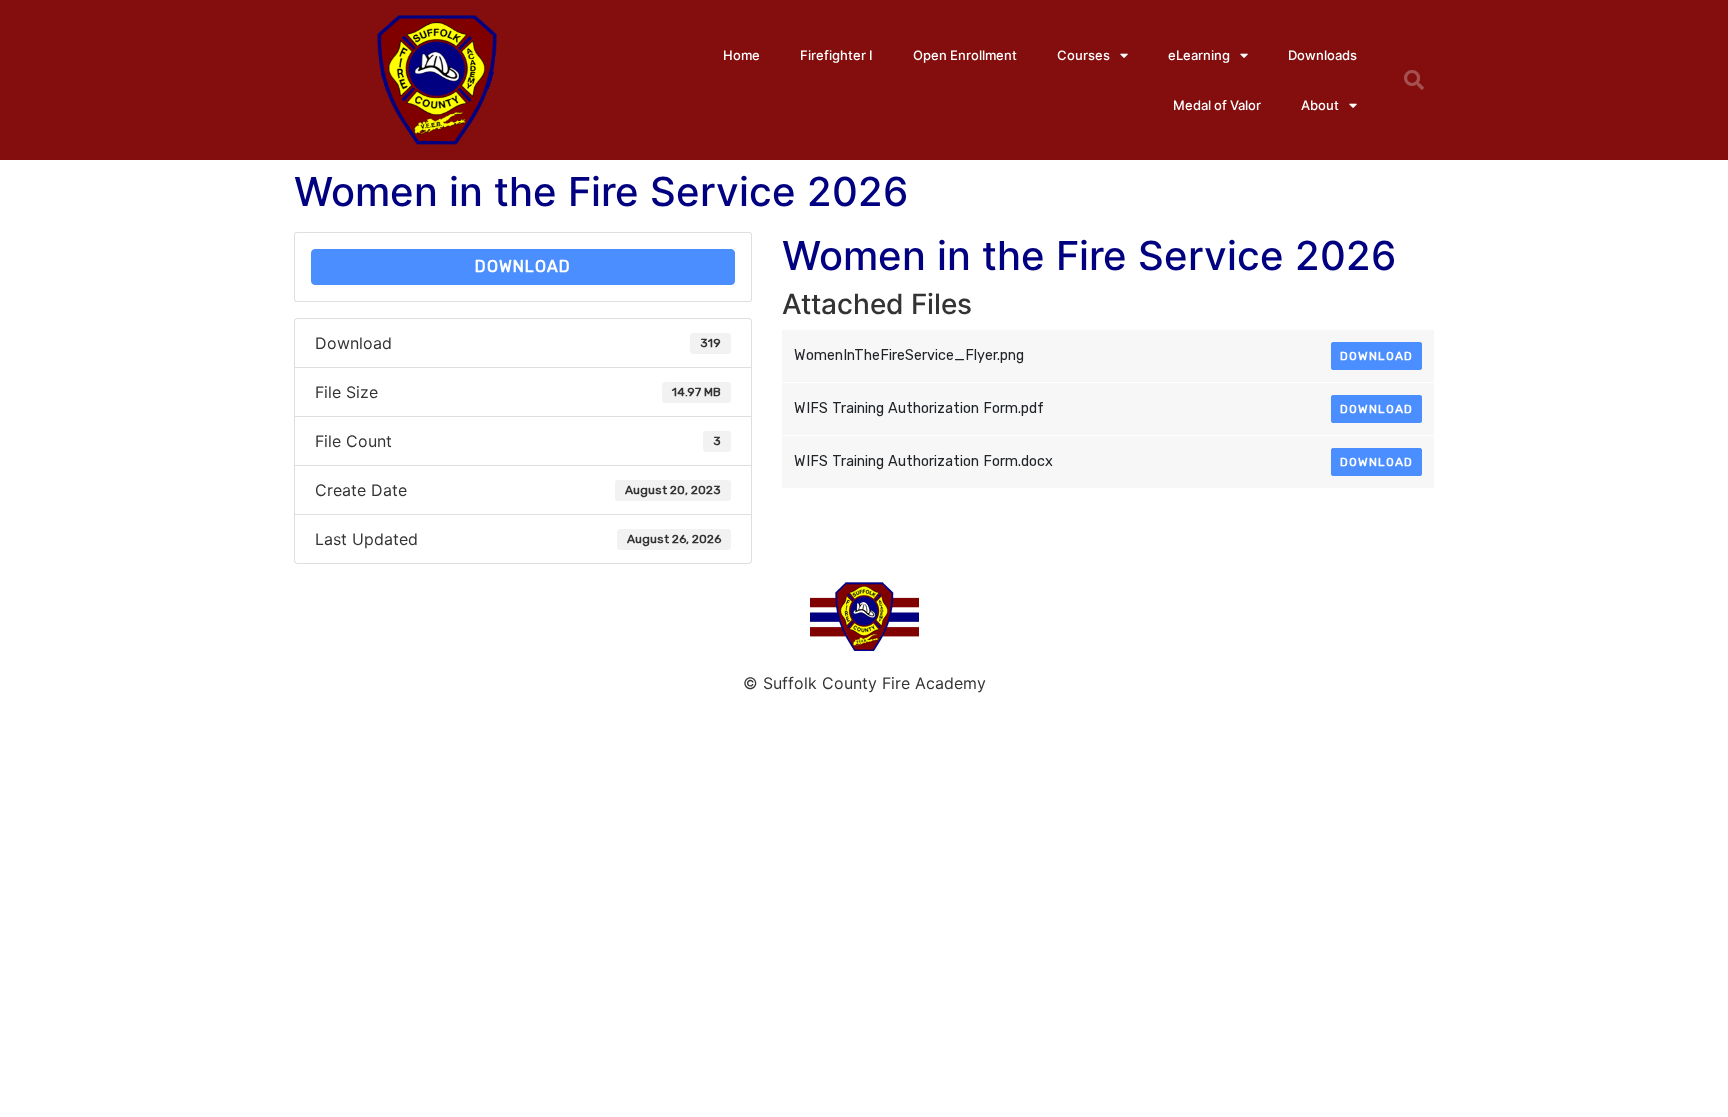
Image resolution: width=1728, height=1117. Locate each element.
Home (741, 55)
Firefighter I (836, 55)
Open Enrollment (965, 55)
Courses (1083, 55)
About (1320, 105)
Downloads (1322, 55)
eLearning (1199, 55)
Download (523, 266)
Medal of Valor (1217, 105)
